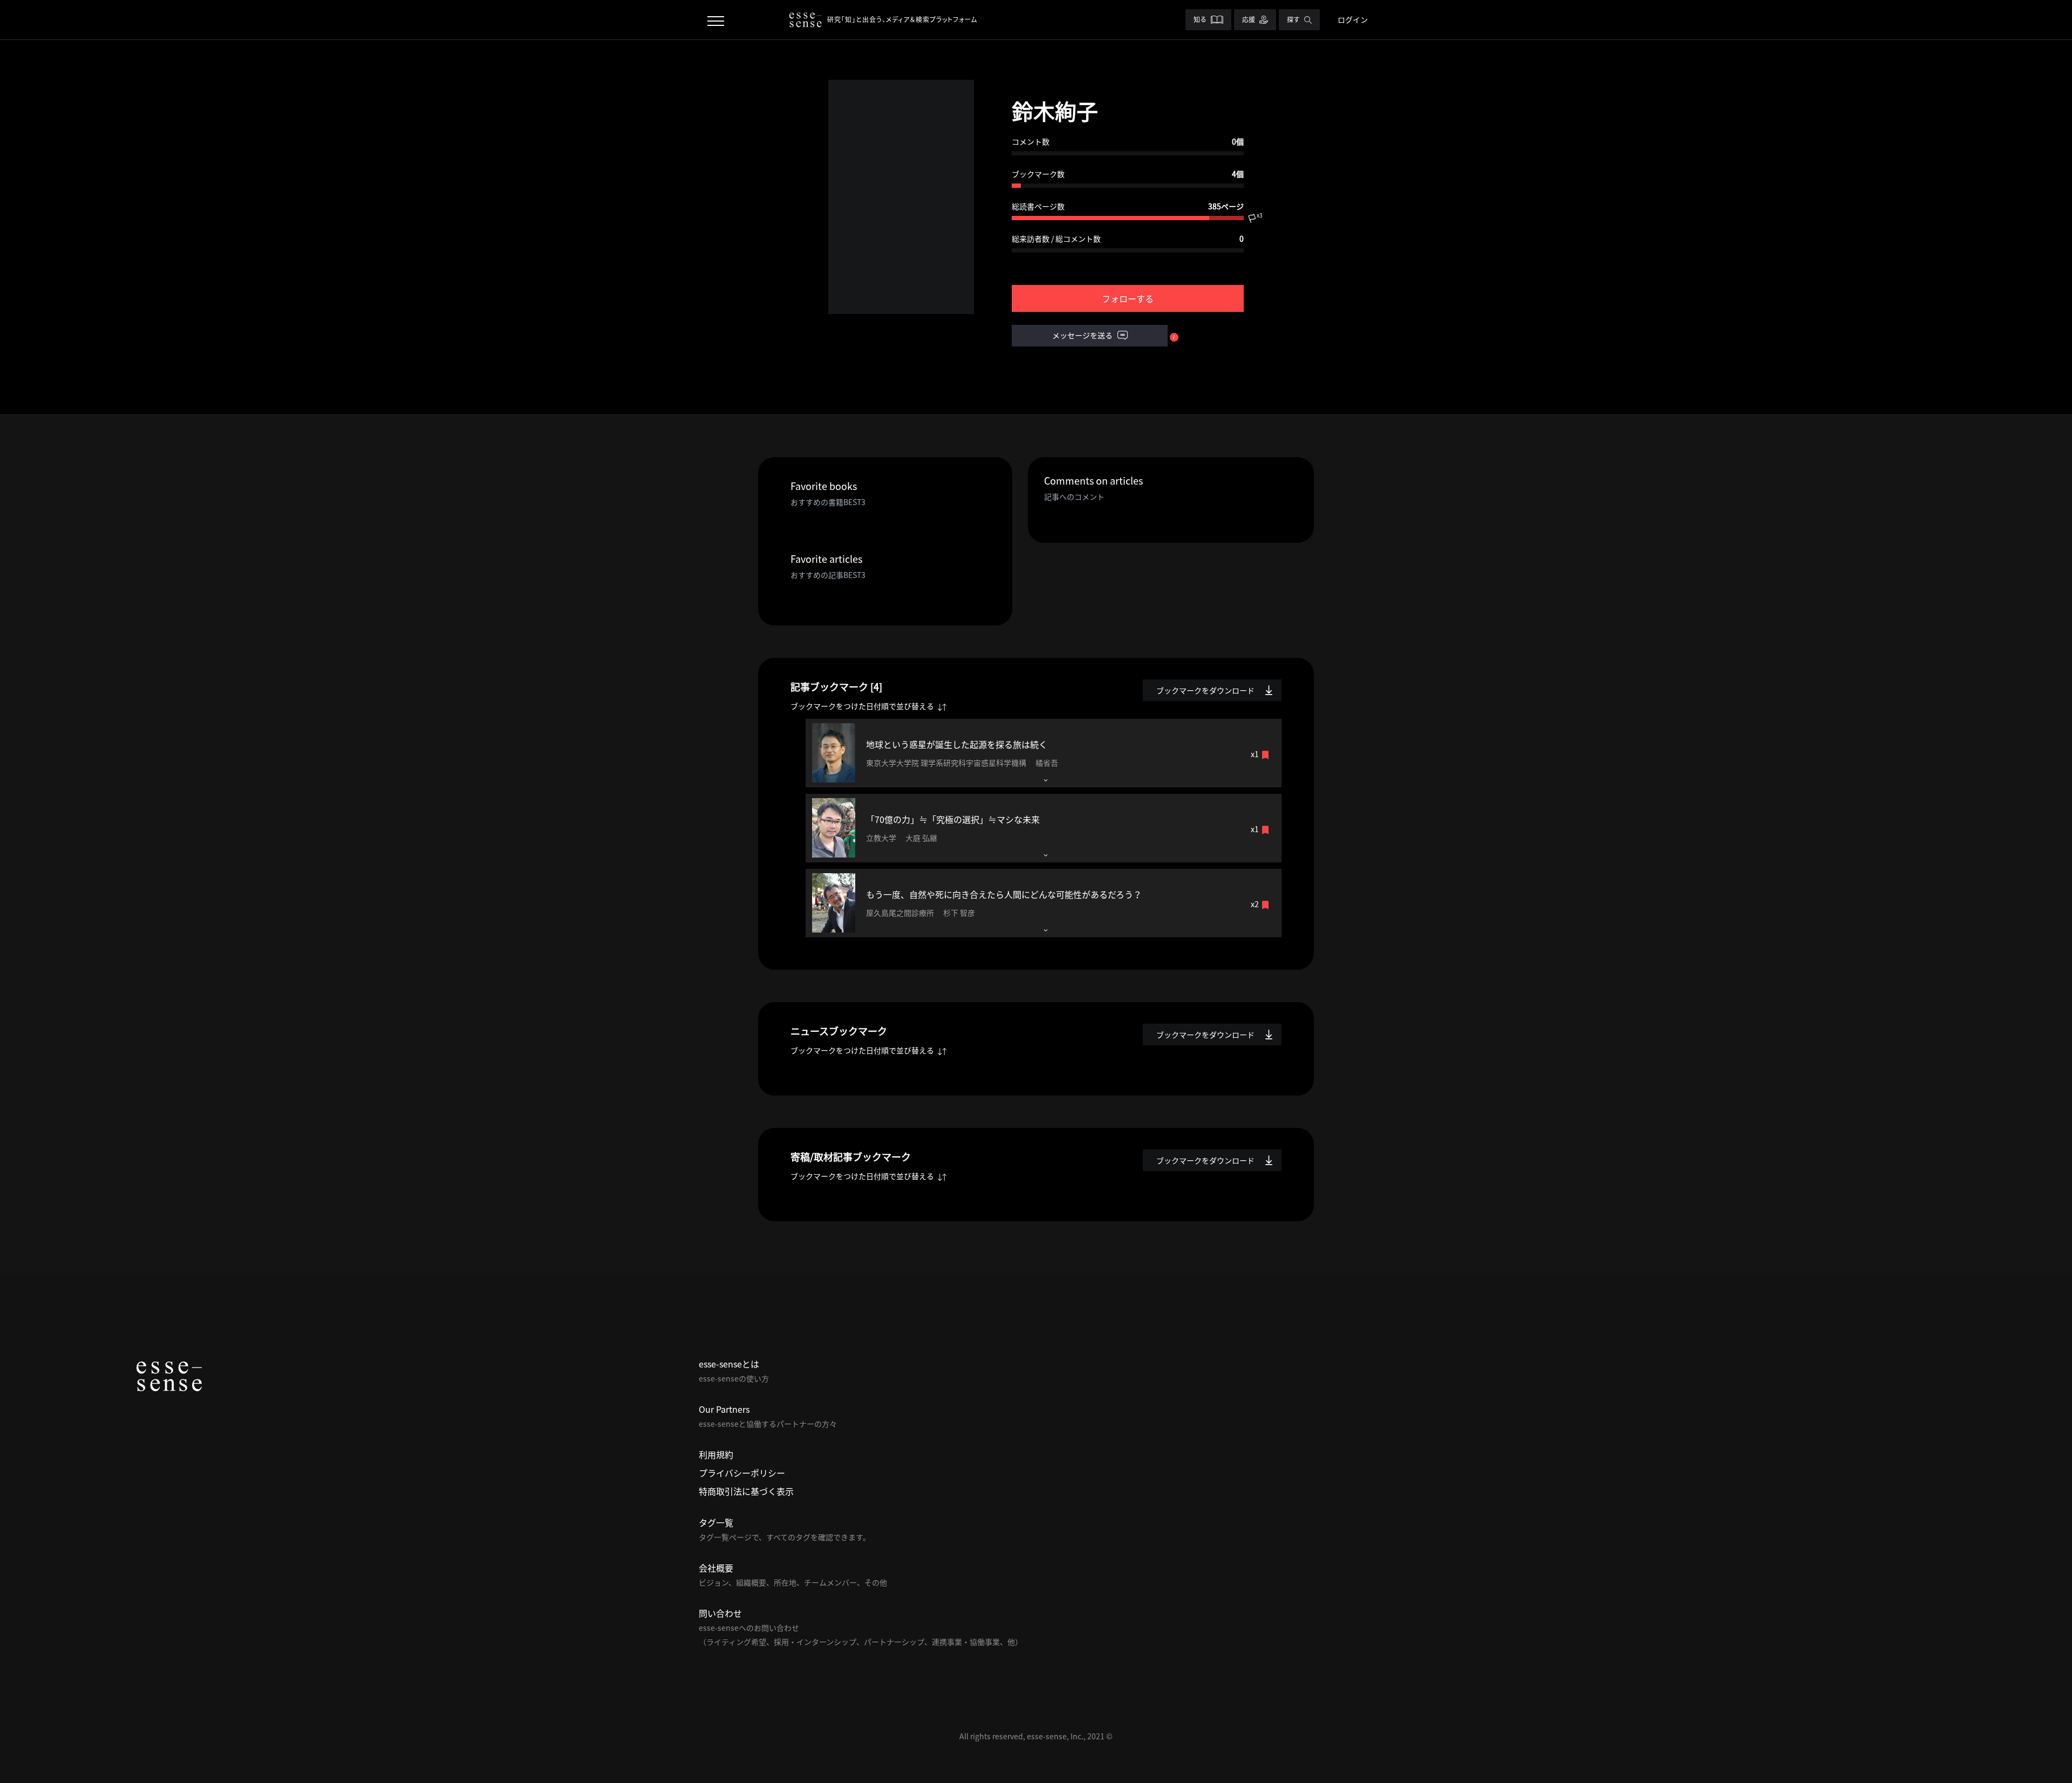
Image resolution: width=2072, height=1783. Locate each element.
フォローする (1128, 298)
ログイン (1353, 19)
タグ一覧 (716, 1522)
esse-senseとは (729, 1364)
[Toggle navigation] (716, 20)
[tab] (1044, 753)
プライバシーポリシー (742, 1473)
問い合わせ (720, 1613)
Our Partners (724, 1409)
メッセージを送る (1083, 335)
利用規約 (716, 1454)
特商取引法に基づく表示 (746, 1491)
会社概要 (716, 1568)
